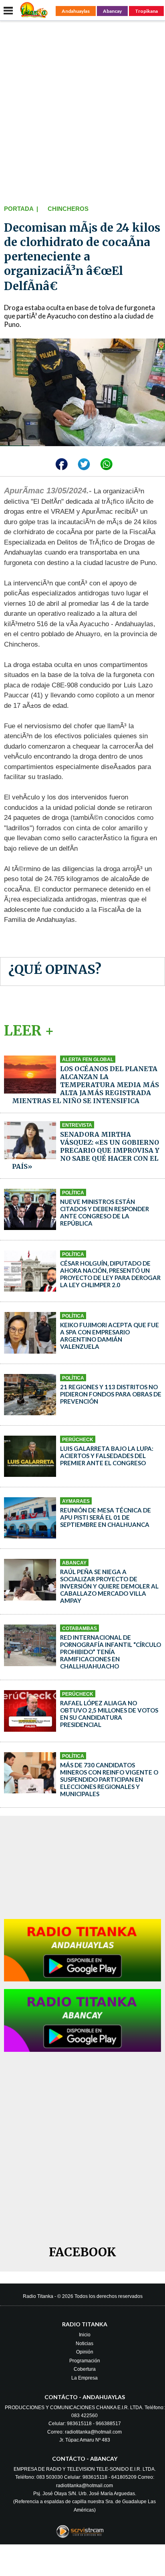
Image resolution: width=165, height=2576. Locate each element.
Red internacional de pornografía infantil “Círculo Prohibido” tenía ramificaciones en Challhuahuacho (111, 1652)
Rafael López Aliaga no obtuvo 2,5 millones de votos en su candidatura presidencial (109, 1714)
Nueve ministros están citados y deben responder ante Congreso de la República (105, 1212)
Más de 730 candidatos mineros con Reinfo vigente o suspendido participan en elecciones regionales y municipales (109, 1779)
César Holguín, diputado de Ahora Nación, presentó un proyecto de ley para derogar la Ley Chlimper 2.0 (110, 1274)
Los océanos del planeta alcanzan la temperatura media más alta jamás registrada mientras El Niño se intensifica (86, 1085)
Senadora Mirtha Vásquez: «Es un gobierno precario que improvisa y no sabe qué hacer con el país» (86, 1150)
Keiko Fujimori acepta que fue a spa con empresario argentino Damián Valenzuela (110, 1336)
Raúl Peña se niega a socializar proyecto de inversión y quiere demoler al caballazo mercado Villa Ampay (109, 1586)
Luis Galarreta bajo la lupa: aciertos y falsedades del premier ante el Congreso (107, 1456)
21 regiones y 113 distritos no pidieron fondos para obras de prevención (111, 1394)
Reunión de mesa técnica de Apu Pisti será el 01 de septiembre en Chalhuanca (106, 1517)
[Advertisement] (82, 111)
